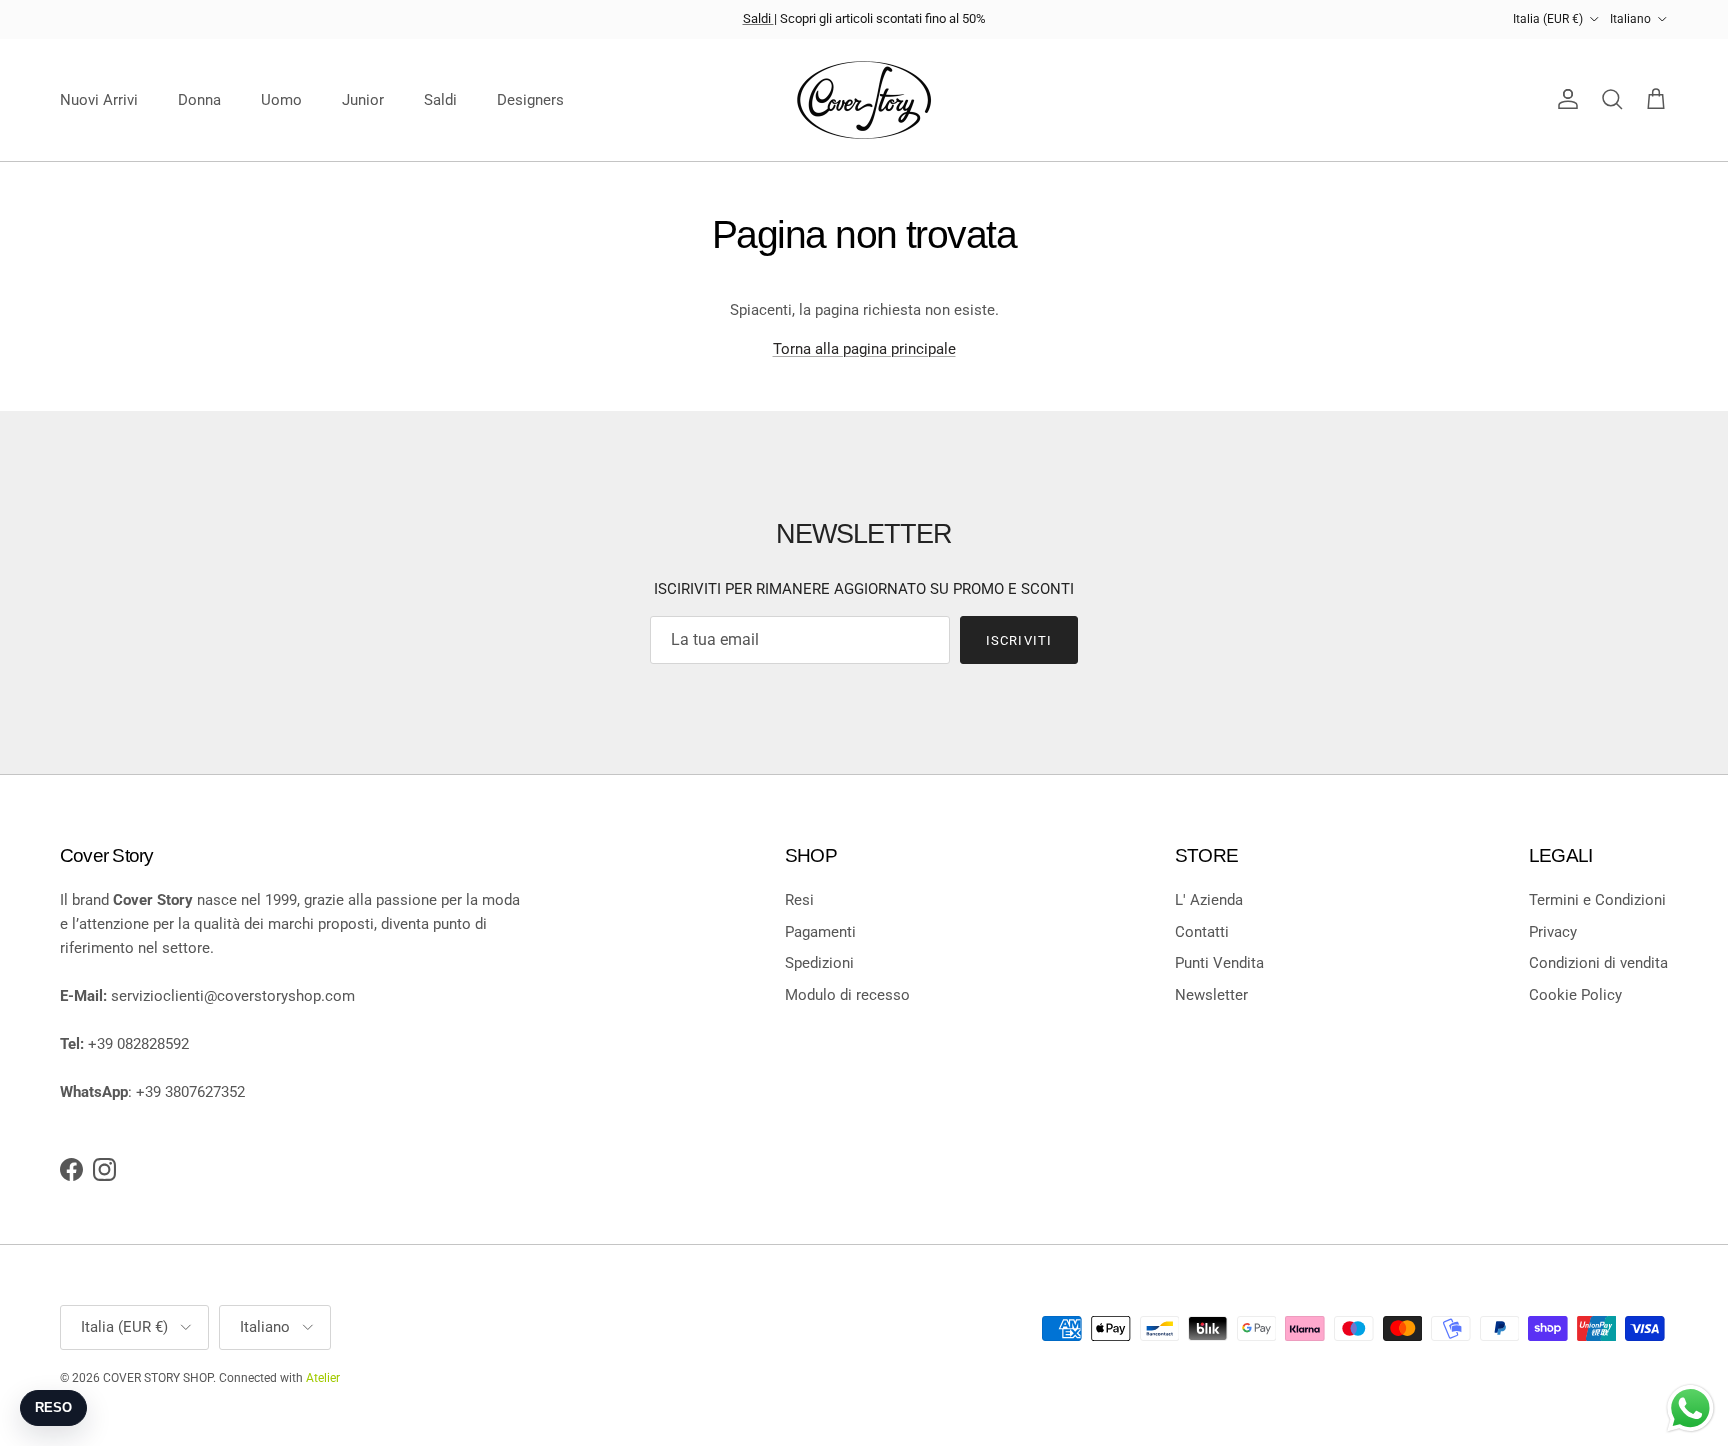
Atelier (323, 1378)
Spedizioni (819, 963)
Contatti (1202, 932)
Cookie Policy (1575, 995)
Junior (363, 100)
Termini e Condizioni (1597, 900)
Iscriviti (1018, 640)
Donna (199, 100)
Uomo (281, 100)
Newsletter (1211, 995)
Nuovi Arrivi (99, 100)
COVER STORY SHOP (158, 1378)
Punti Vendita (1219, 963)
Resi (799, 900)
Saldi (758, 18)
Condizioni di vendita (1598, 963)
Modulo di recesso (847, 995)
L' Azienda (1209, 900)
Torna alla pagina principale (864, 349)
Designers (530, 100)
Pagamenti (820, 932)
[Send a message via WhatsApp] (1690, 1408)
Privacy (1553, 932)
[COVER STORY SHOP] (864, 100)
